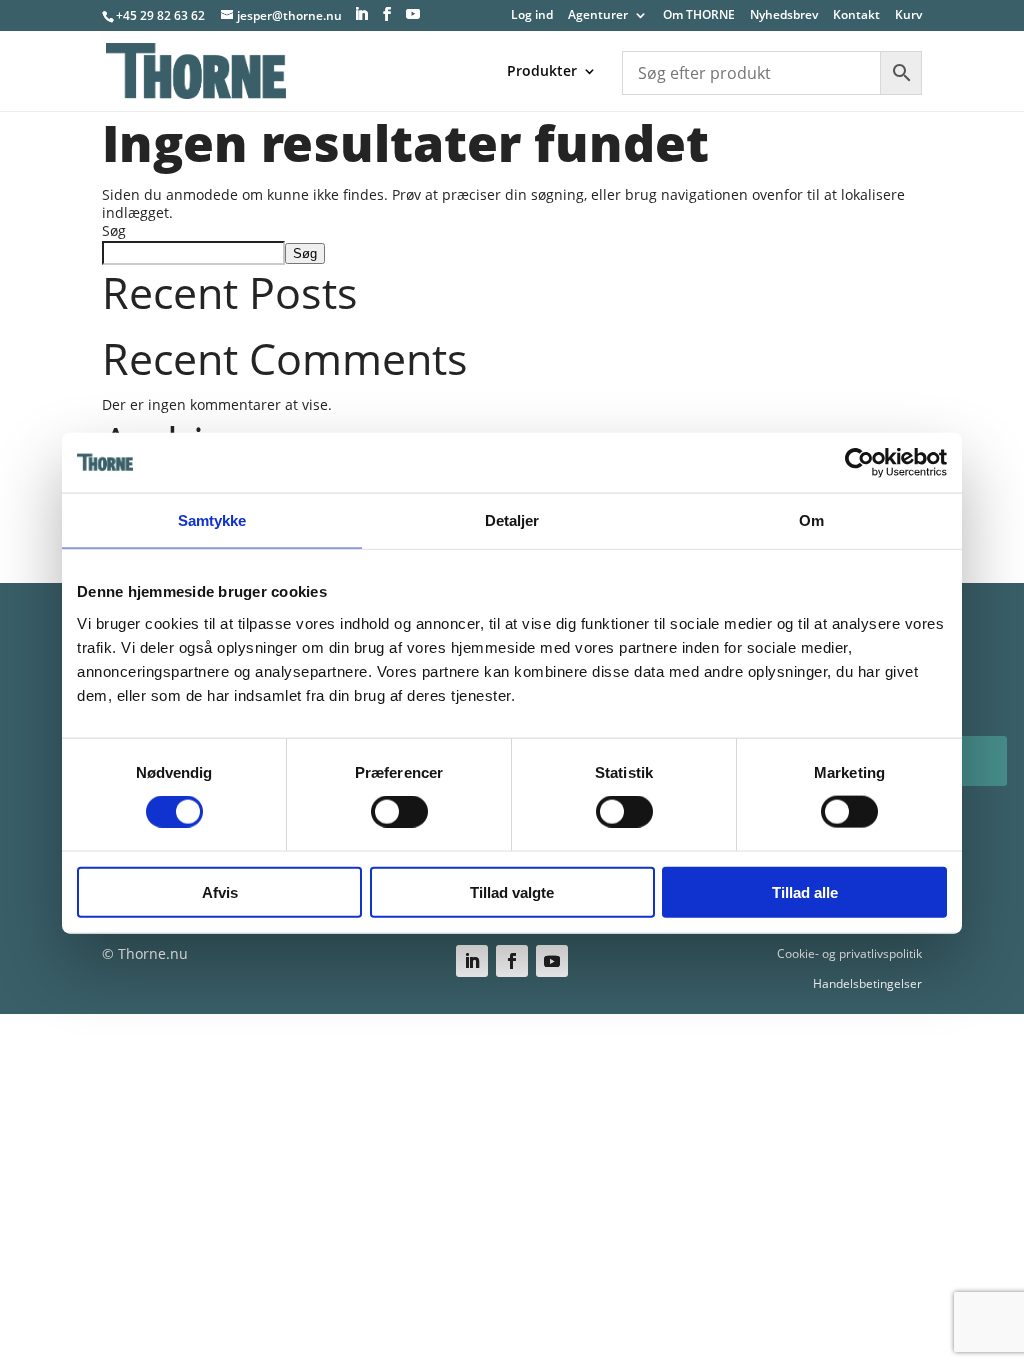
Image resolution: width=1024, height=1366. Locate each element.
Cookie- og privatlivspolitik (849, 953)
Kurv (908, 16)
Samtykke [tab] (212, 520)
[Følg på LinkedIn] (472, 961)
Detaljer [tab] (512, 520)
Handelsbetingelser (867, 983)
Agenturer (598, 16)
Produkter (542, 72)
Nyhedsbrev (784, 16)
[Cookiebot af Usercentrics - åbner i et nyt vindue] (859, 463)
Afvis (220, 891)
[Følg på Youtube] (552, 961)
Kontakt (856, 16)
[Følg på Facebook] (512, 961)
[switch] (399, 812)
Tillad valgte (512, 891)
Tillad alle (805, 891)
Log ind (532, 16)
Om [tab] (811, 520)
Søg (114, 230)
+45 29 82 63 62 (160, 15)
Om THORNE (699, 16)
